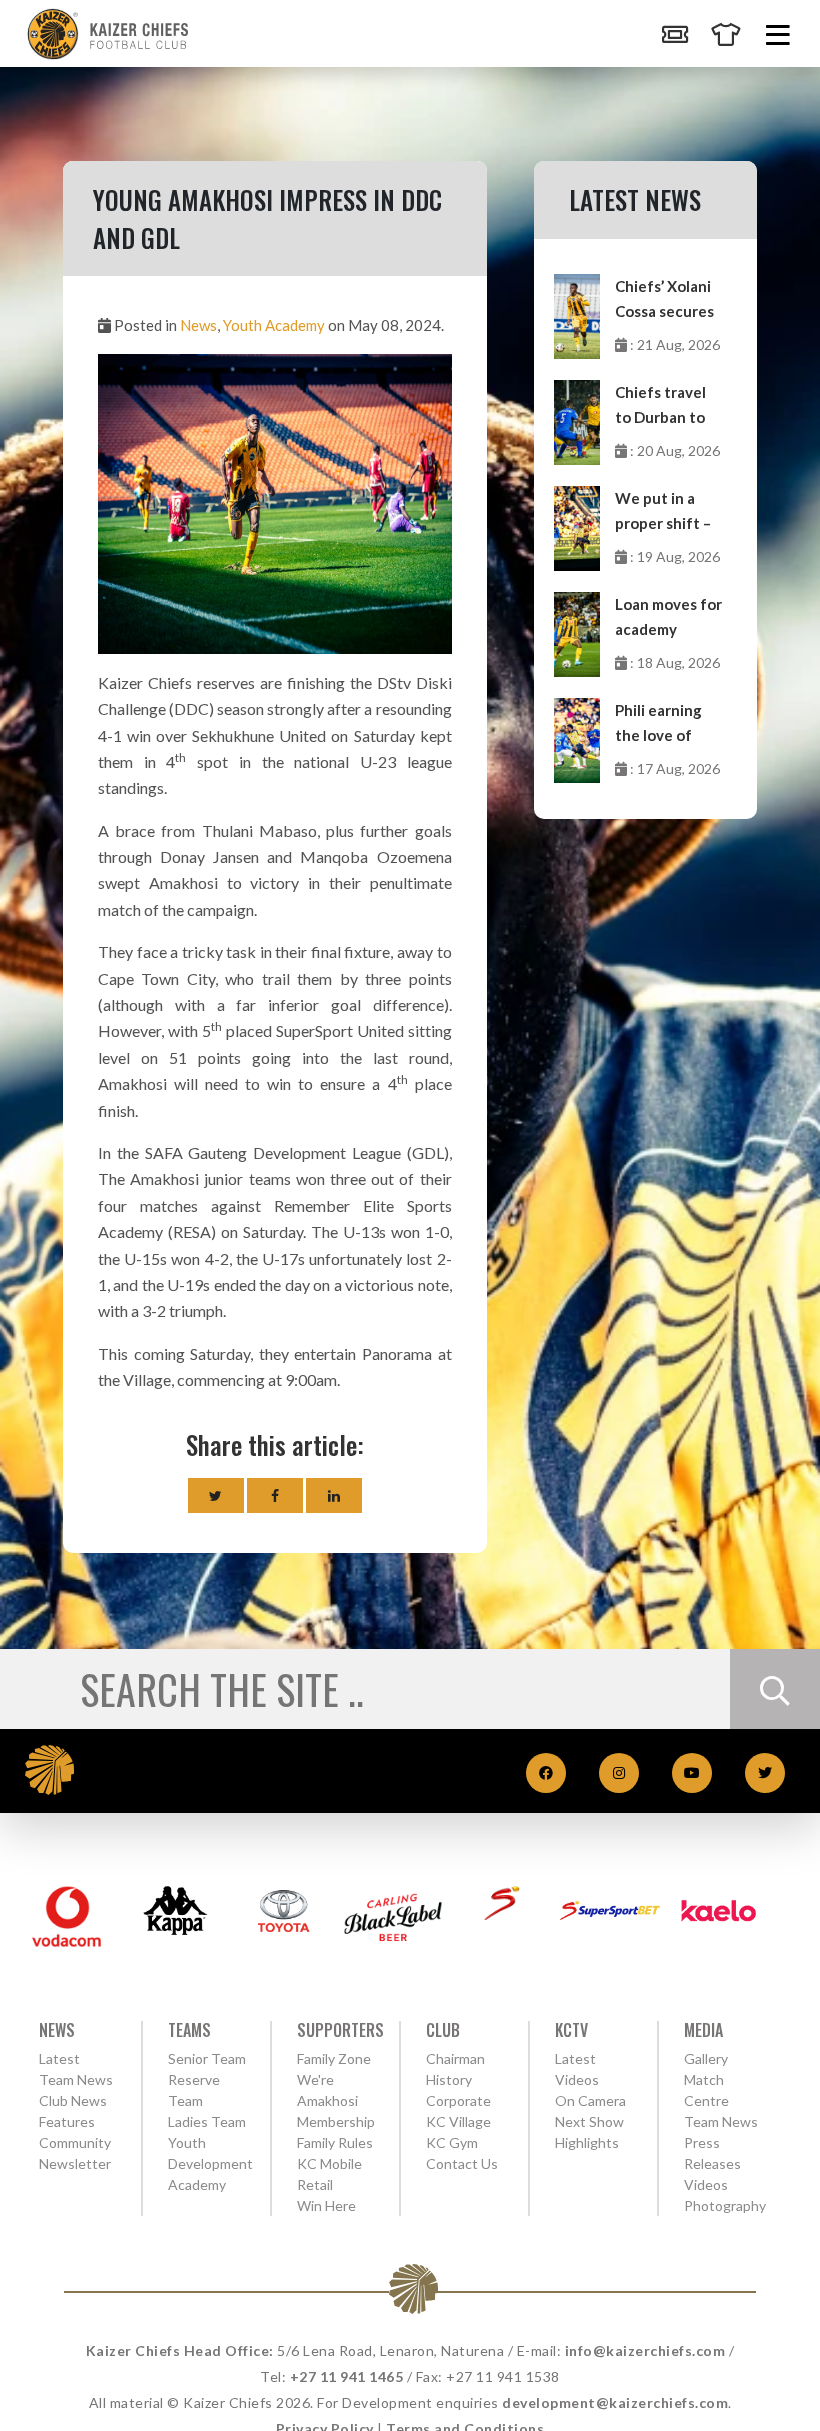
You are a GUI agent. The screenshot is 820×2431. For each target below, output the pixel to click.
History (449, 2079)
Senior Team (207, 2058)
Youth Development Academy (210, 2163)
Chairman (455, 2058)
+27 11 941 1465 (347, 2376)
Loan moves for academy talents (668, 618)
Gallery (706, 2058)
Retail (315, 2184)
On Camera (590, 2100)
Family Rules (335, 2142)
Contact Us (462, 2163)
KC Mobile (329, 2163)
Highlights (587, 2142)
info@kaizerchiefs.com (645, 2350)
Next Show (589, 2121)
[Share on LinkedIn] (334, 1495)
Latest (59, 2058)
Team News (76, 2079)
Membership (336, 2121)
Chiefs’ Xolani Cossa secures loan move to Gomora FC (664, 300)
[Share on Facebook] (275, 1495)
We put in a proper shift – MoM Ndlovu (663, 512)
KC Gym (452, 2142)
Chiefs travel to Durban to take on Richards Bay (660, 406)
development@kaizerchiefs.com (615, 2402)
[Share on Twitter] (216, 1495)
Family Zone (334, 2058)
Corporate (458, 2100)
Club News (73, 2100)
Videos (706, 2184)
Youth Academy (274, 325)
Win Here (326, 2205)
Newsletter (75, 2163)
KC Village (458, 2121)
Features (67, 2121)
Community (75, 2142)
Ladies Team (207, 2121)
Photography (725, 2205)
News (198, 325)
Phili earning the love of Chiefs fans (658, 724)
